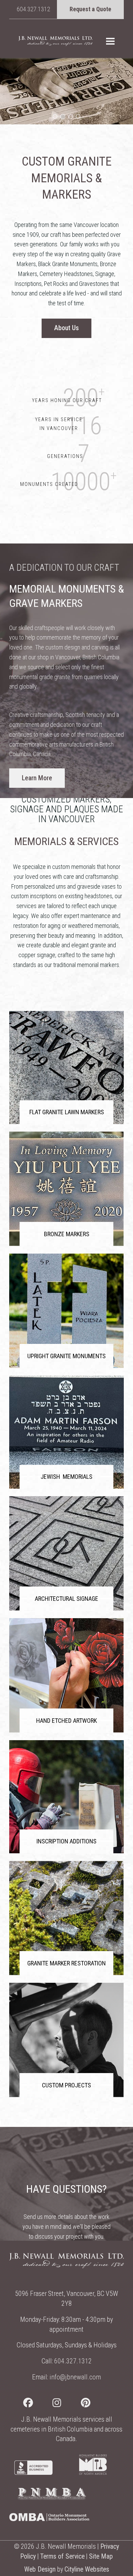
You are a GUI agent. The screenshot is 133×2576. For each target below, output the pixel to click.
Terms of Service (62, 2556)
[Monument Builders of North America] (93, 2473)
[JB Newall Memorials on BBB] (33, 2473)
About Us (66, 328)
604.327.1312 (33, 9)
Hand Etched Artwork (66, 1721)
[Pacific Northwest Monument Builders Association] (52, 2498)
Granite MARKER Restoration (66, 1963)
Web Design (40, 2569)
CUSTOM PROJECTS (66, 2085)
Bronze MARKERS (67, 1234)
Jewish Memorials (66, 1477)
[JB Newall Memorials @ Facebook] (38, 2404)
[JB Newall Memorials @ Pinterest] (95, 2404)
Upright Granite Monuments (66, 1356)
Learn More (37, 778)
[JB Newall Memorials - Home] (55, 41)
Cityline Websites (87, 2569)
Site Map (101, 2556)
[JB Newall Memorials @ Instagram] (67, 2404)
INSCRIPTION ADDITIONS (66, 1841)
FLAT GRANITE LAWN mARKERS (67, 1112)
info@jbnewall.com (75, 2377)
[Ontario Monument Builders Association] (49, 2519)
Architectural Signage (66, 1599)
